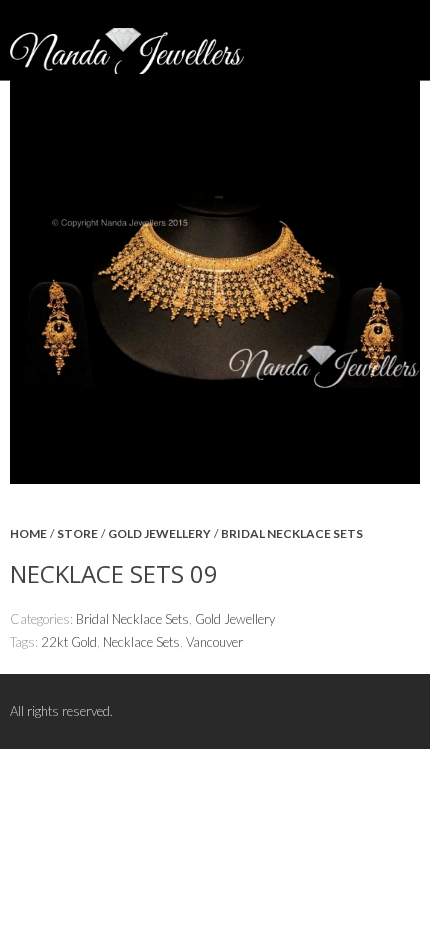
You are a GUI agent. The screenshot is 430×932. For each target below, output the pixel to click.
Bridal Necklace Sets (292, 533)
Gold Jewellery (159, 533)
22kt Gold (69, 642)
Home (28, 533)
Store (77, 533)
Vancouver (214, 642)
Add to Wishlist (395, 549)
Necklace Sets (141, 642)
